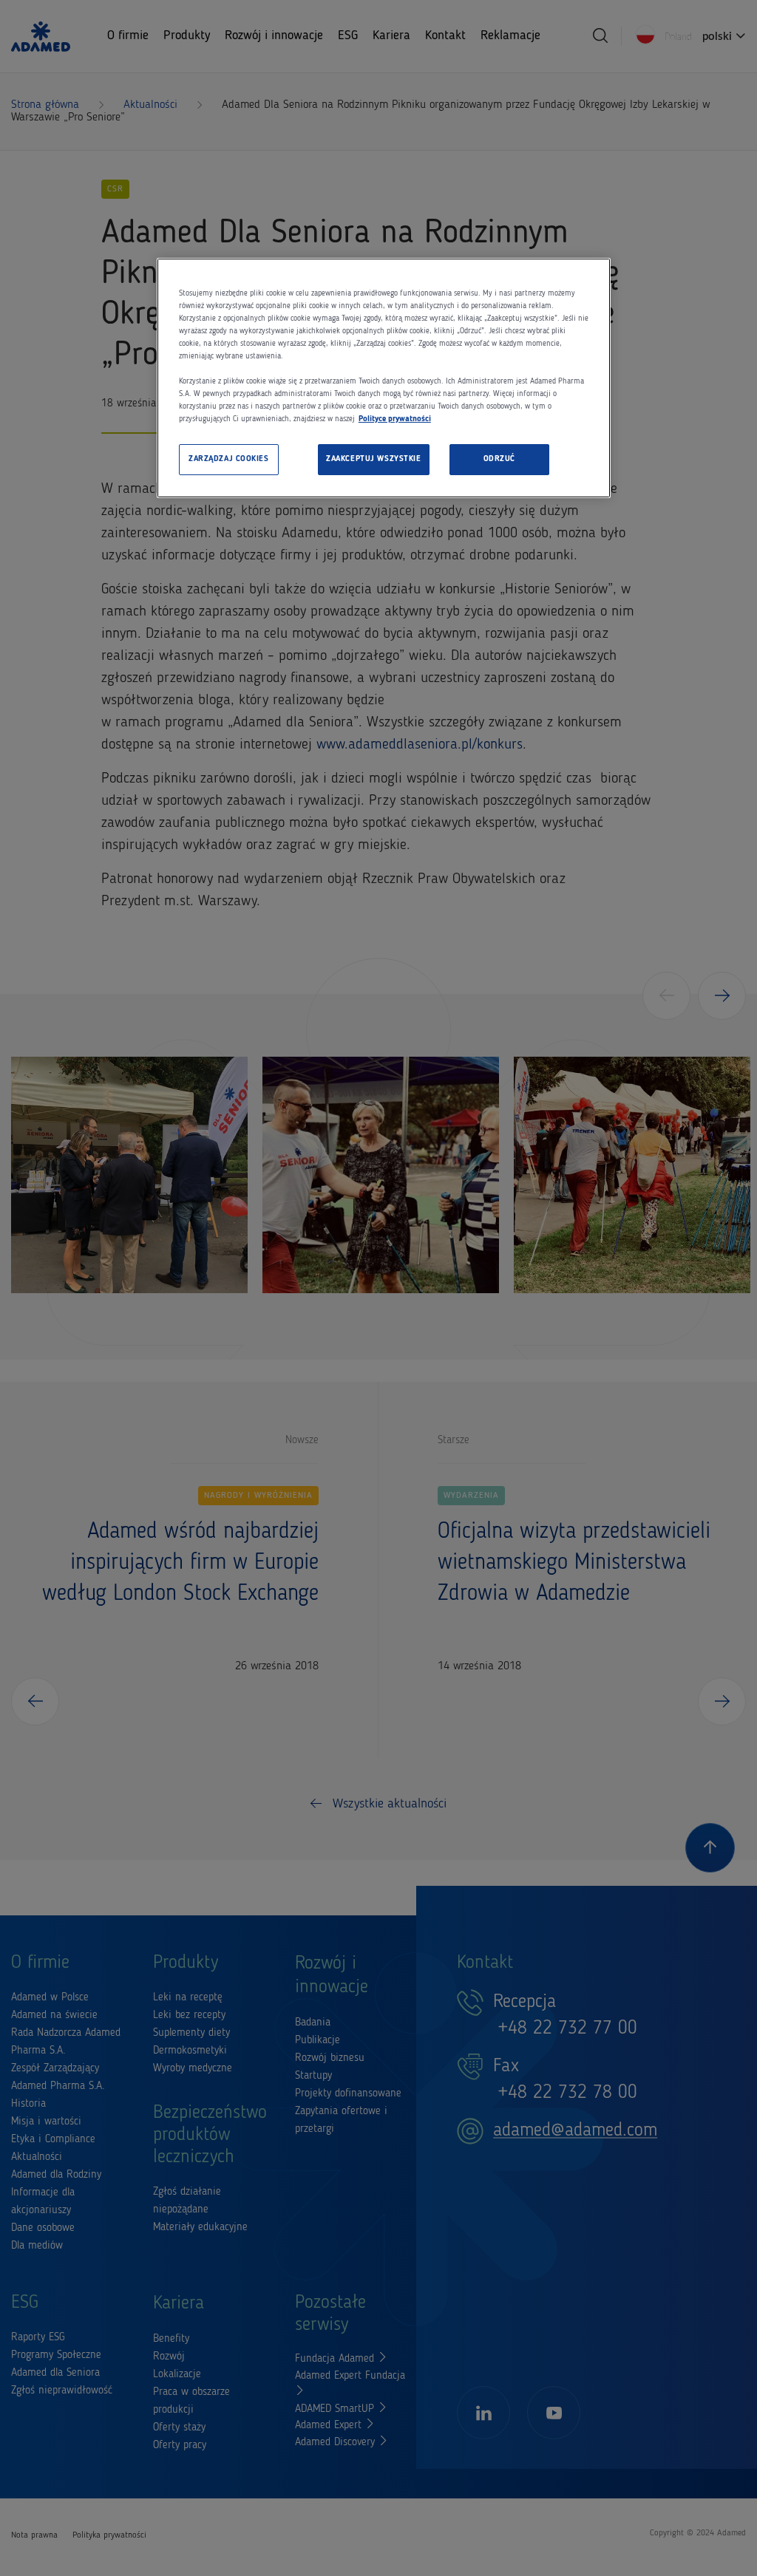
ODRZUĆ (499, 459)
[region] (384, 378)
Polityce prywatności (395, 419)
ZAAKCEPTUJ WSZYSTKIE (373, 459)
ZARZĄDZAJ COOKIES (229, 459)
